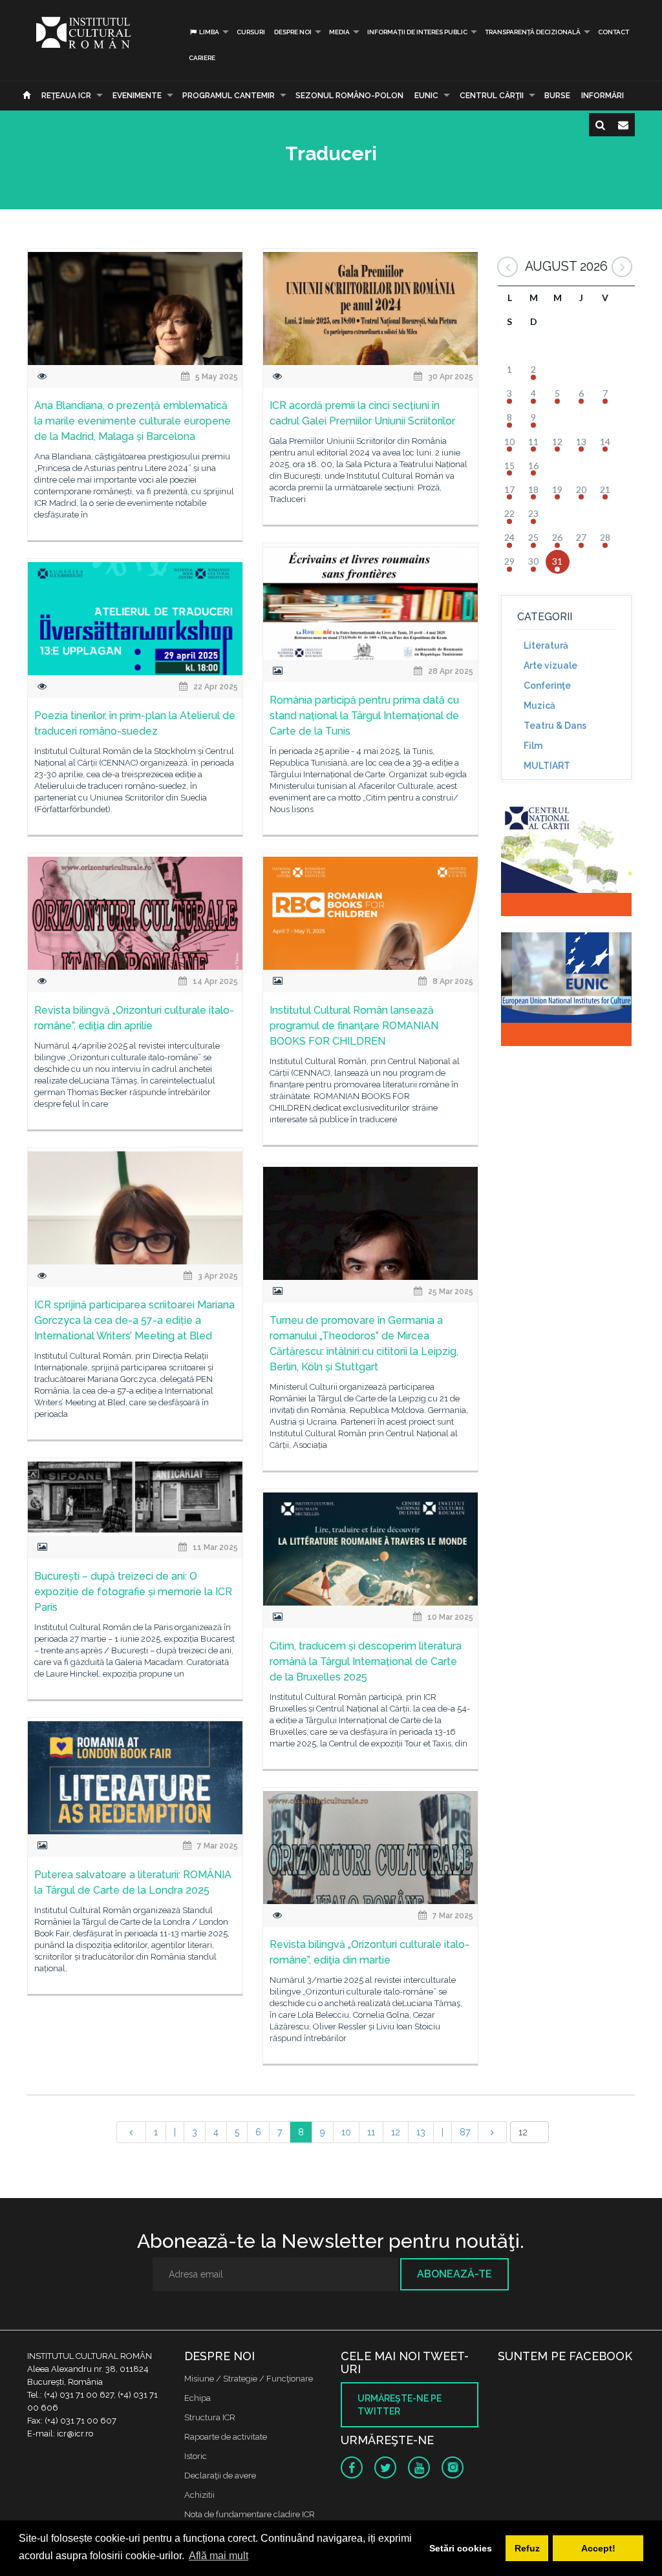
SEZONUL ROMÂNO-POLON (349, 96)
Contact (614, 32)
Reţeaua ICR (66, 96)
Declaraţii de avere (220, 2476)
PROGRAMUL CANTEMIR (229, 96)
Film (533, 746)
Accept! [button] (598, 2548)
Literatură (546, 645)
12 (396, 2132)
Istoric (196, 2456)
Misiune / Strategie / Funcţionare (249, 2379)
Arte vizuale (550, 665)
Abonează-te (454, 2274)
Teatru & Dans (555, 726)
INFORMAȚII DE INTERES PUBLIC (417, 32)
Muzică (539, 706)
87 (465, 2132)
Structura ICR (210, 2417)
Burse (557, 96)
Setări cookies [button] (461, 2548)
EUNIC (426, 96)
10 (346, 2132)
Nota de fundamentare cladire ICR (250, 2514)
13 (421, 2132)
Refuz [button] (527, 2548)
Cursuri (251, 32)
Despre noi (293, 32)
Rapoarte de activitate (226, 2437)
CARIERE (202, 58)
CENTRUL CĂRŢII (492, 96)
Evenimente (137, 96)
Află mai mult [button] (219, 2556)
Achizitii (199, 2495)
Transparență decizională (533, 32)
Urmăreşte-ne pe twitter (400, 2405)
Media (339, 32)
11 (371, 2132)
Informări (603, 96)
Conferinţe (547, 686)
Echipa (198, 2398)
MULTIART (547, 766)
